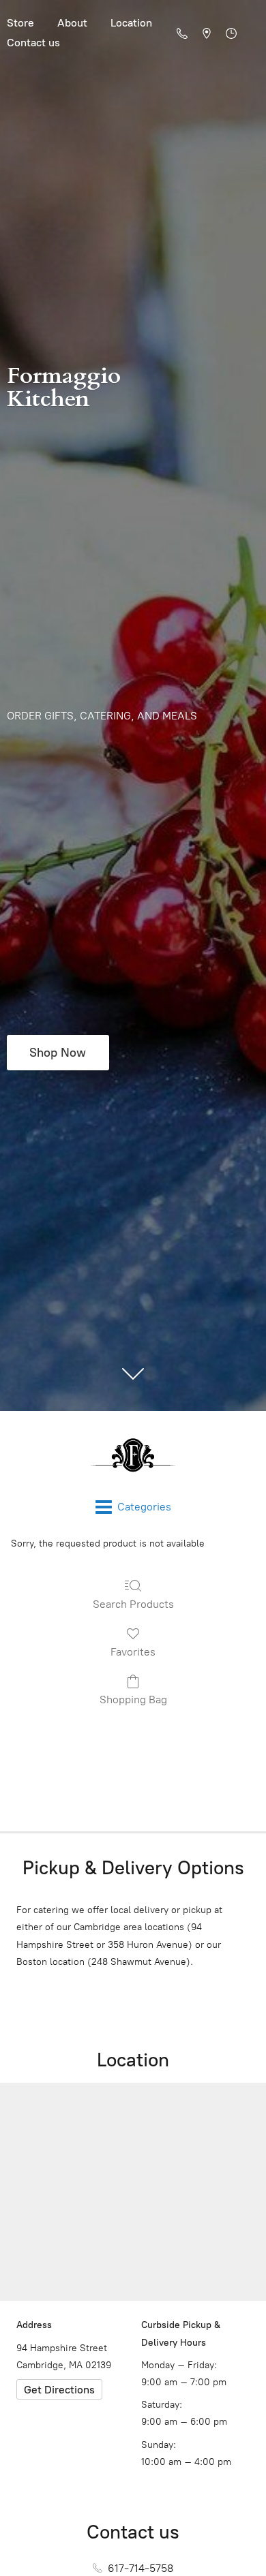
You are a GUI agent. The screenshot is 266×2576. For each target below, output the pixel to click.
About (72, 23)
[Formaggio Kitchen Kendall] (133, 1455)
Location (131, 23)
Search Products (133, 1604)
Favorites (133, 1652)
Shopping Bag (133, 1700)
